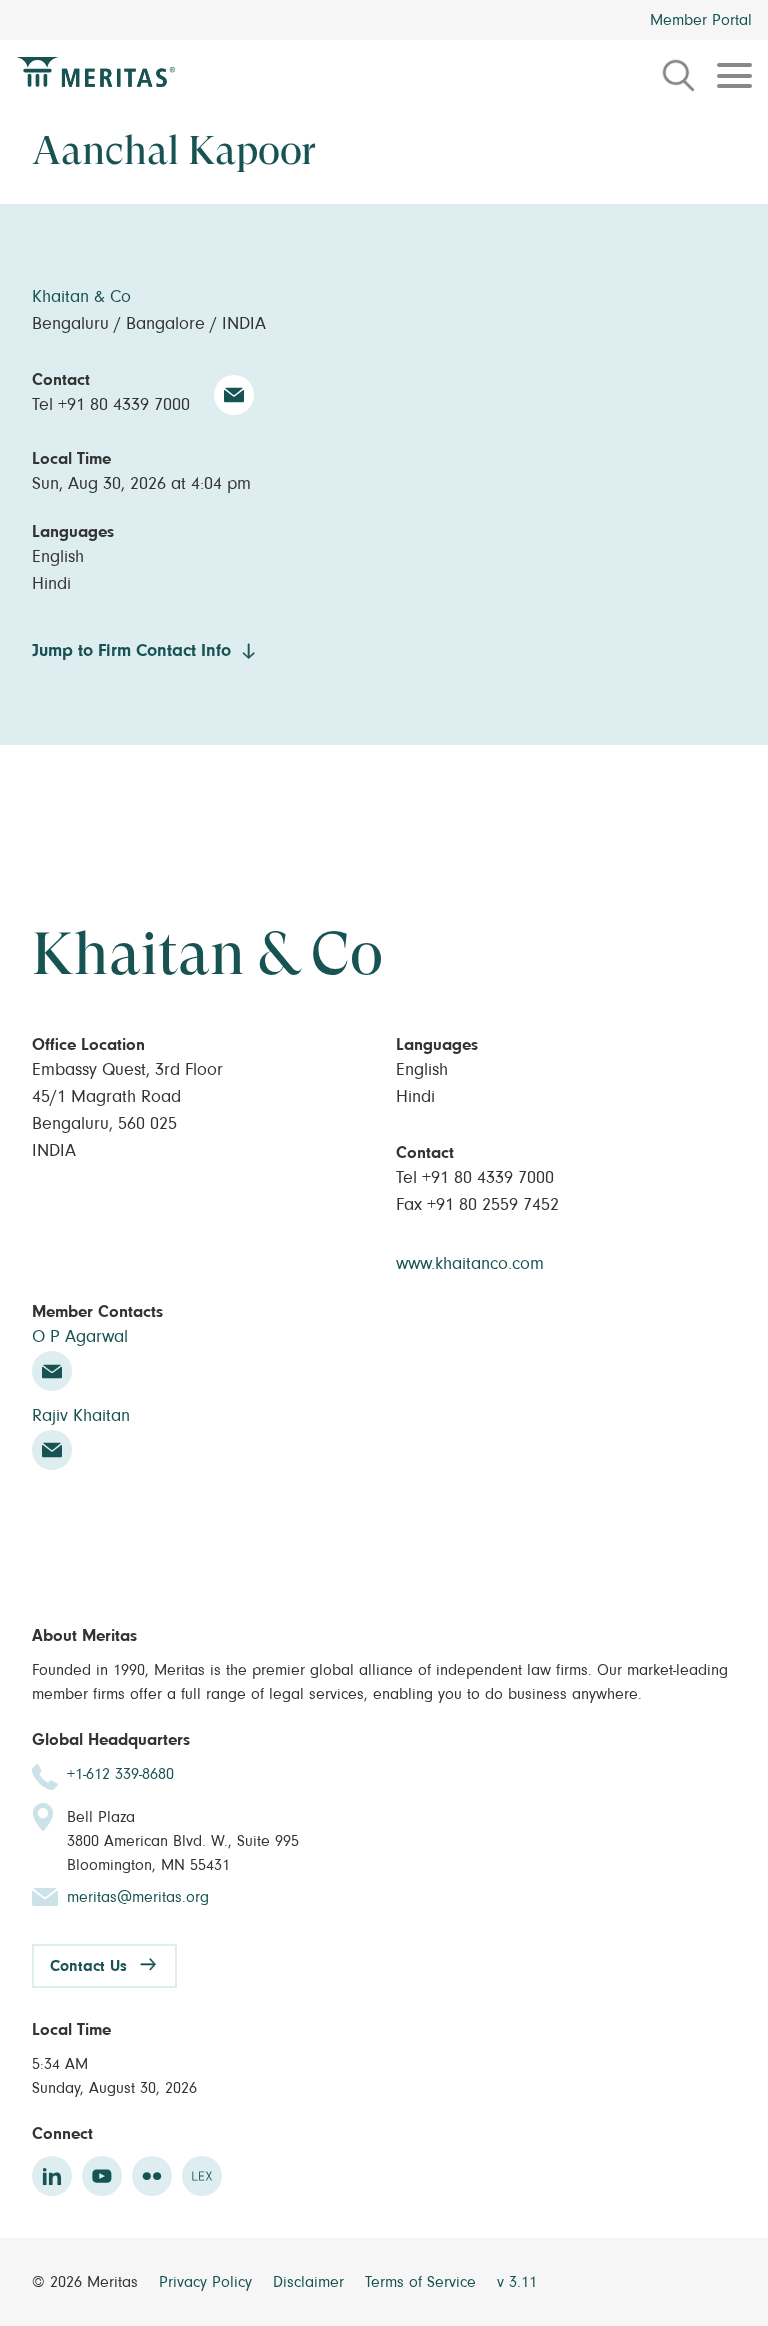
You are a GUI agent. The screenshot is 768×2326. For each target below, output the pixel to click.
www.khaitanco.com (470, 1264)
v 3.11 (517, 2282)
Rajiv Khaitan (81, 1416)
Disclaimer (311, 2282)
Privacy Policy (208, 2282)
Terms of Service (423, 2282)
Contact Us (88, 1966)
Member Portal (701, 20)
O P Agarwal (80, 1337)
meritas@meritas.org (138, 1897)
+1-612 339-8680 (120, 1774)
